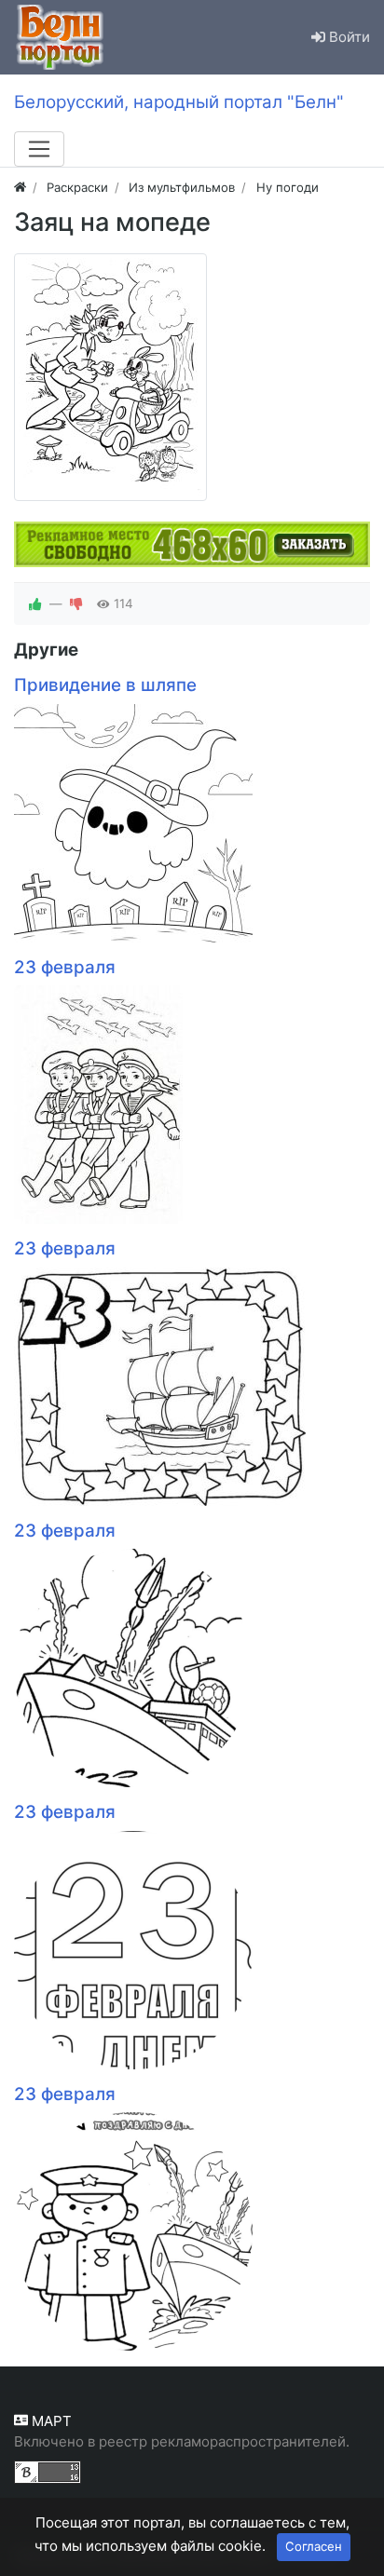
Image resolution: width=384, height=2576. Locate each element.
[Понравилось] (35, 603)
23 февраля (65, 967)
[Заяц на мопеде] (110, 377)
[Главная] (20, 187)
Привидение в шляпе (105, 685)
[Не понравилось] (76, 603)
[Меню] (39, 149)
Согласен (314, 2546)
